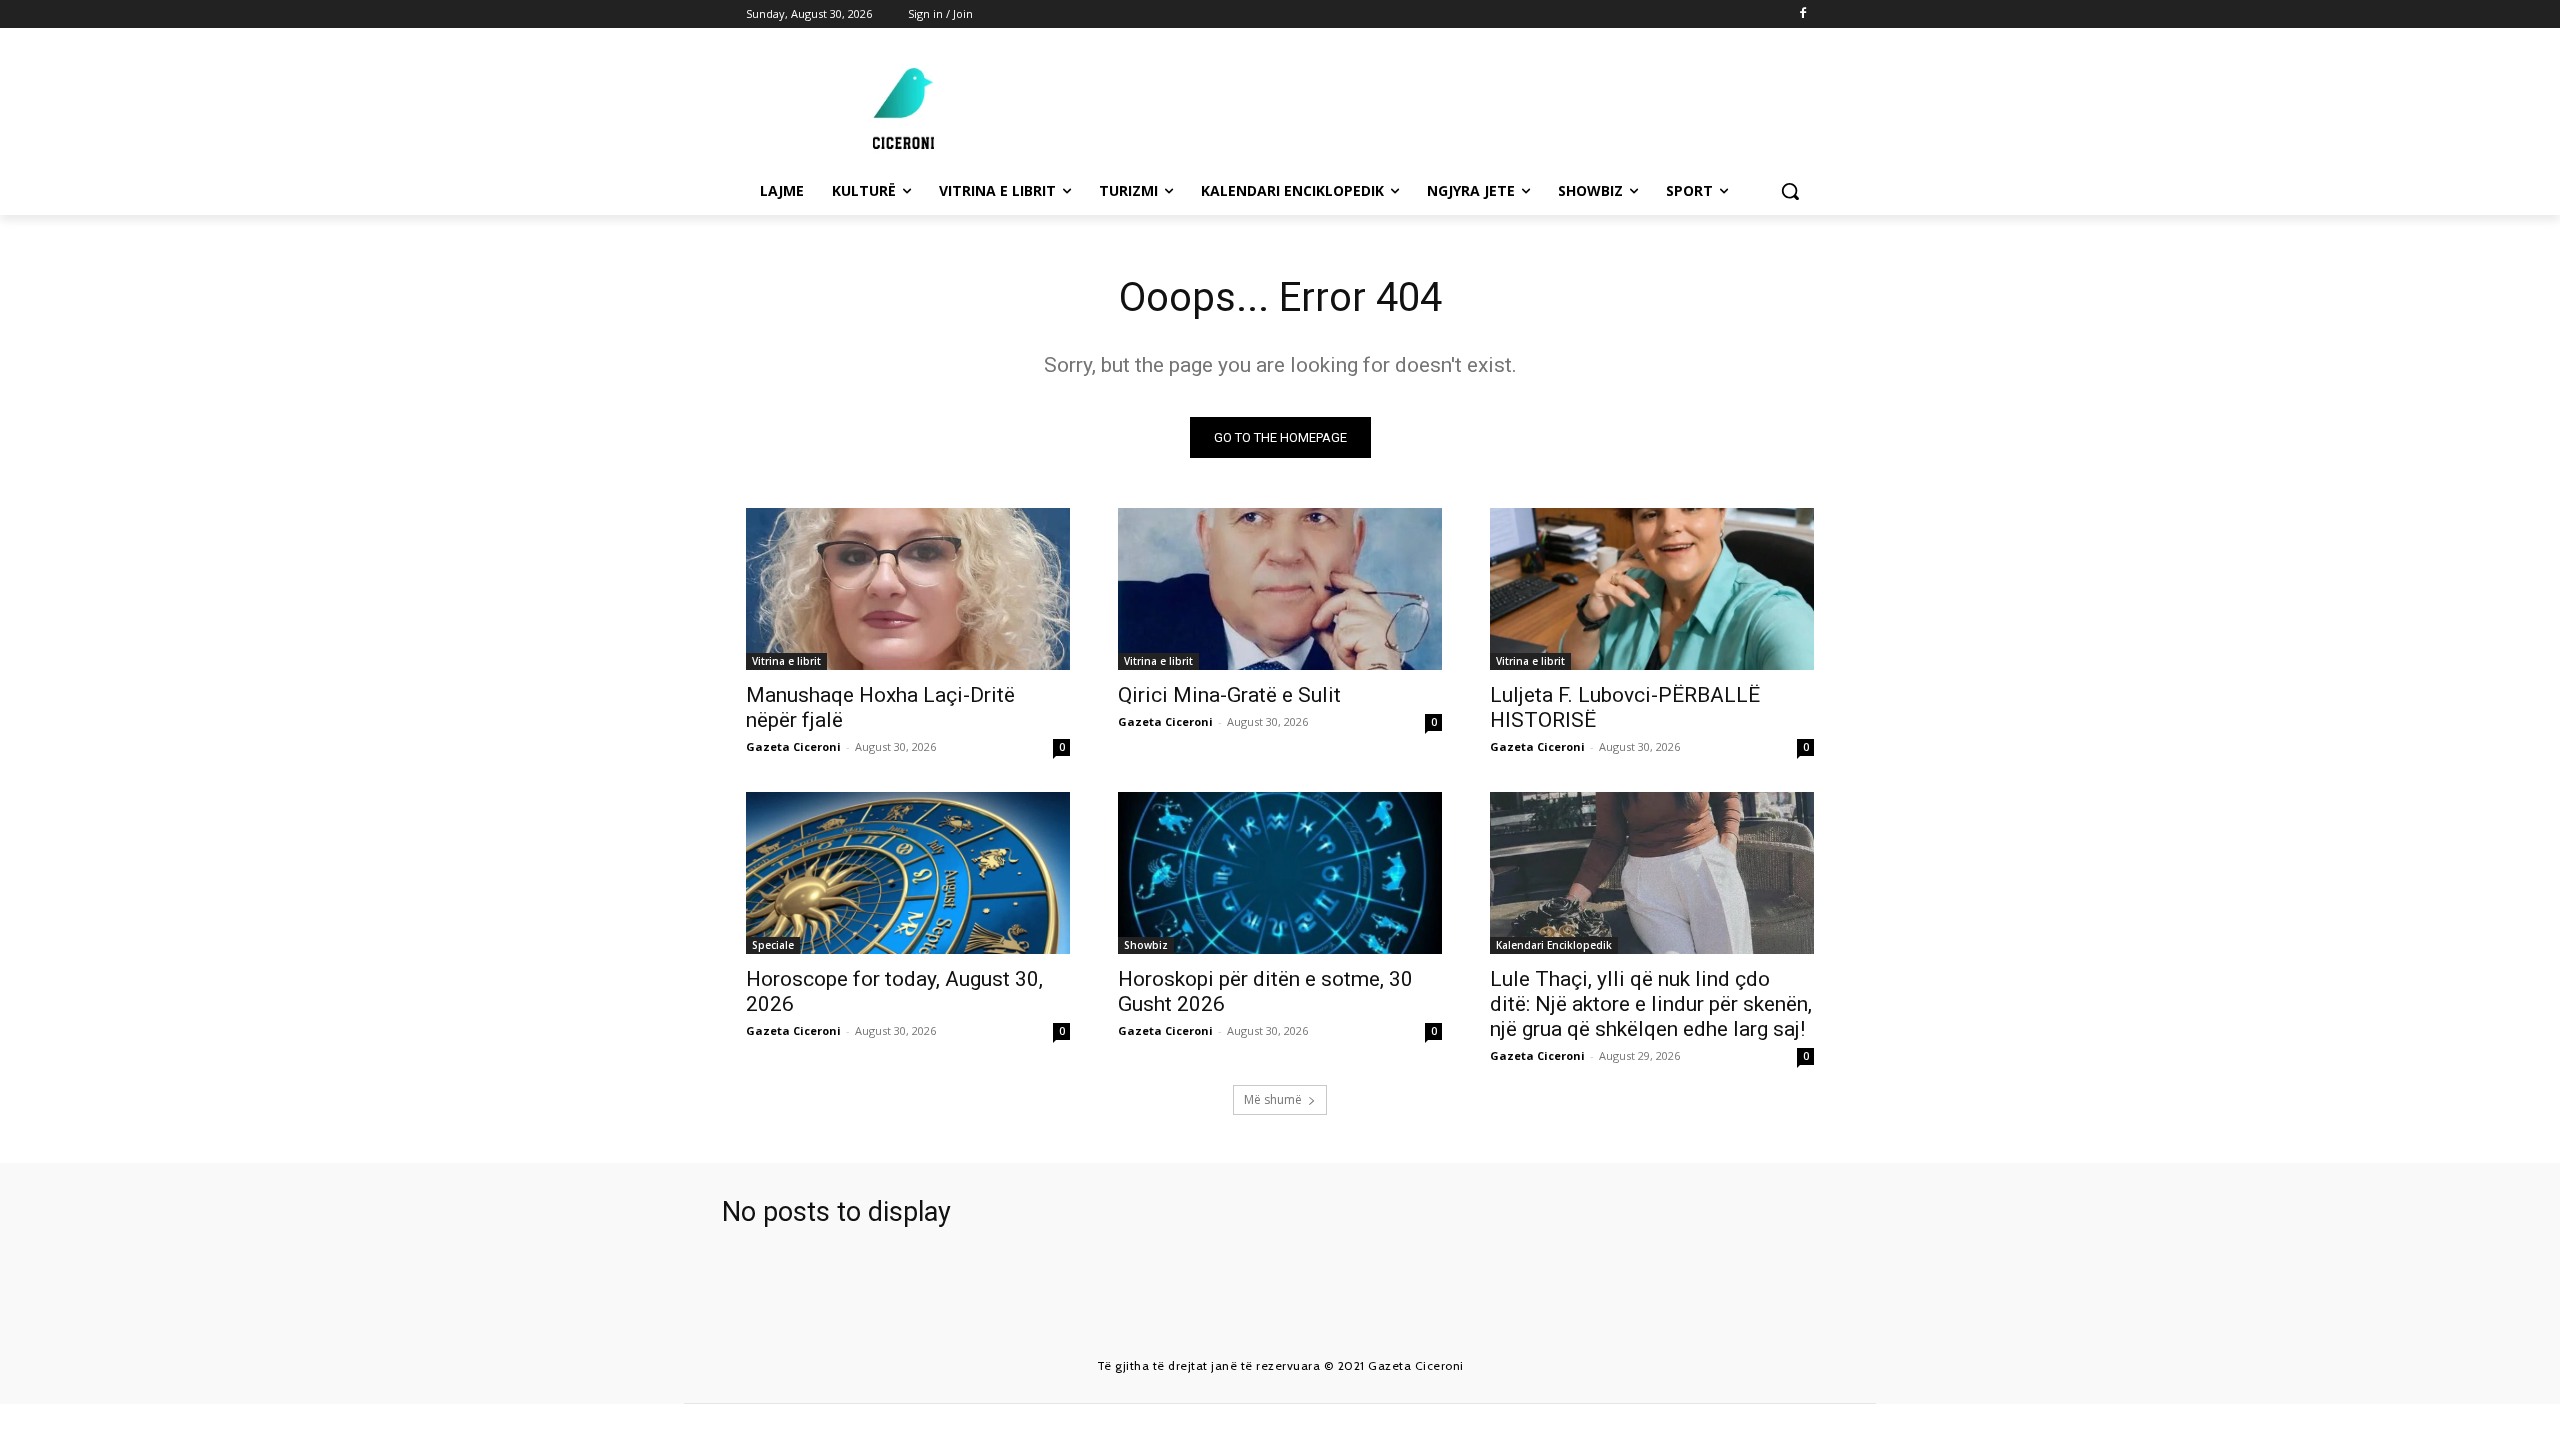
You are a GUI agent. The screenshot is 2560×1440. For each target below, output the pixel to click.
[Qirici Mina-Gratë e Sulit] (1280, 589)
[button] (1790, 191)
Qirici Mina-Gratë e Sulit (1229, 695)
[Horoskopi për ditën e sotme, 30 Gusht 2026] (1280, 873)
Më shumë (1273, 1099)
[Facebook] (1802, 14)
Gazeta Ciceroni (793, 746)
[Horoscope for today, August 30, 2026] (908, 873)
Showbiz (1146, 945)
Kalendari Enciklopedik (1554, 945)
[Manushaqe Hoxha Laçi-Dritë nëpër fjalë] (908, 589)
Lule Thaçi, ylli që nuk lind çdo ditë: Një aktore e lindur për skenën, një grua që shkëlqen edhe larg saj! (1651, 1004)
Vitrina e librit (786, 661)
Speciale (773, 945)
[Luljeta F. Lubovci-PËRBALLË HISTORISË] (1652, 589)
